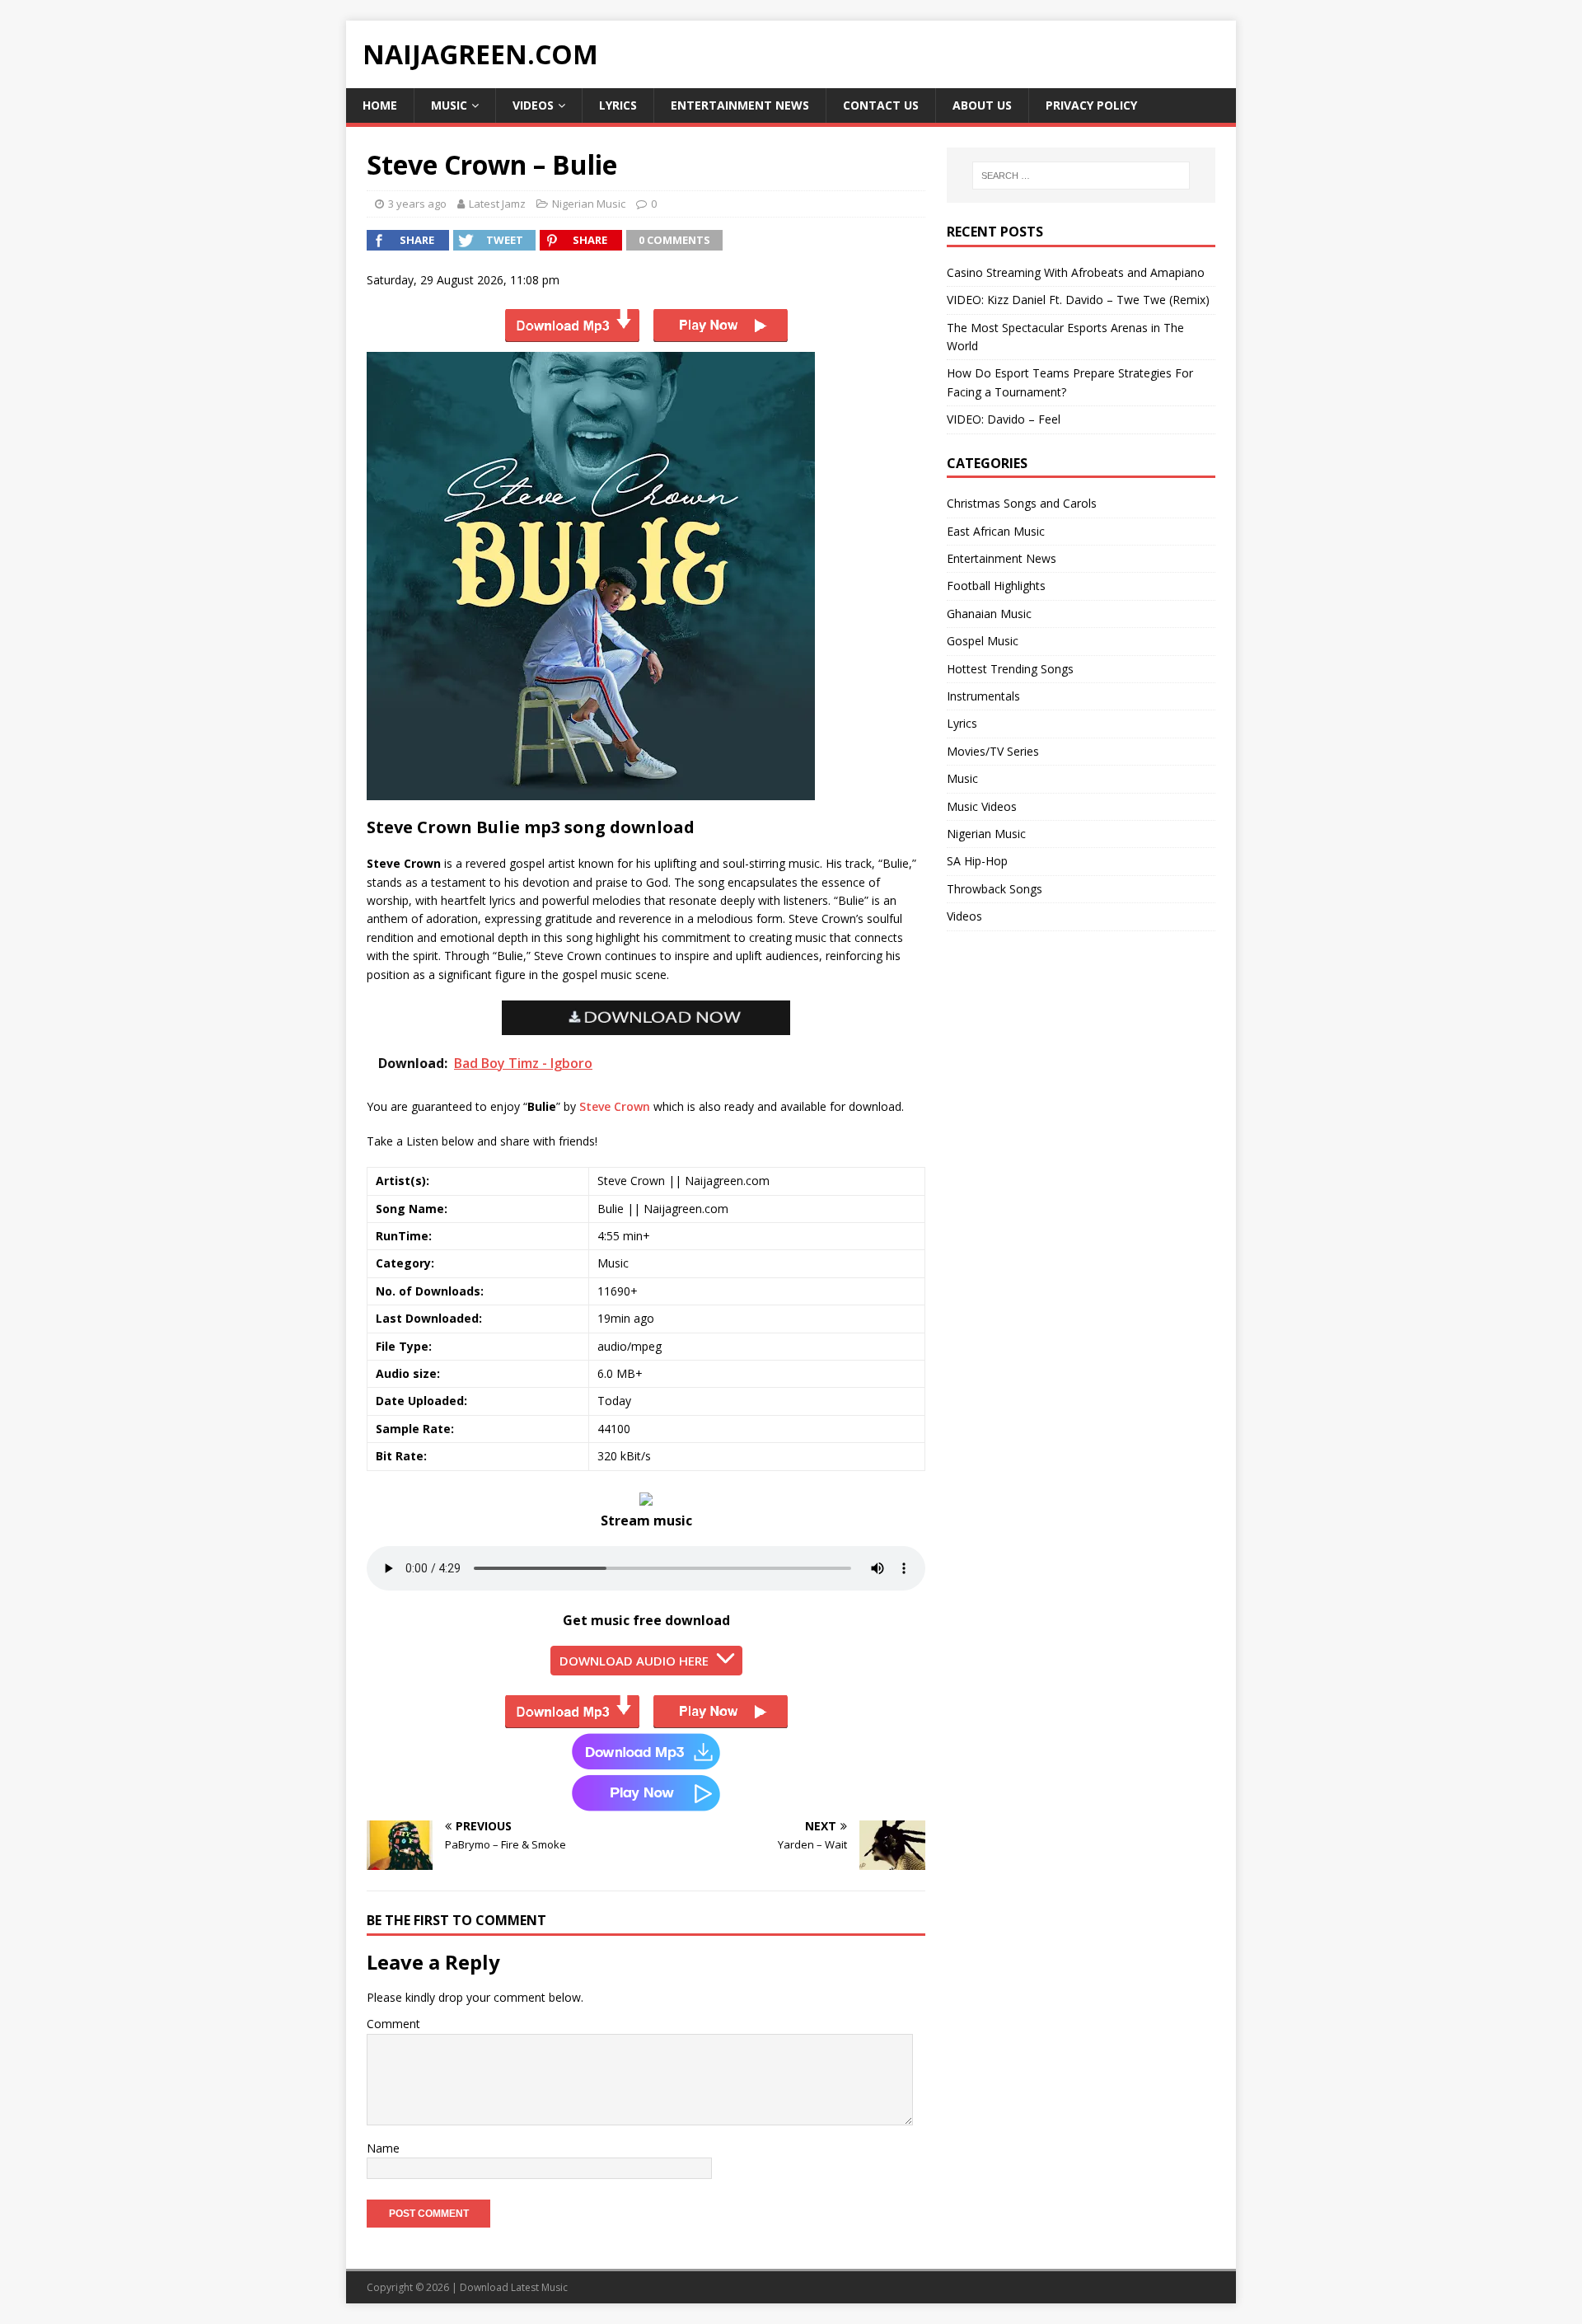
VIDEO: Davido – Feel (1004, 419)
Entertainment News (740, 105)
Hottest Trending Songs (1010, 669)
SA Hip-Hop (977, 861)
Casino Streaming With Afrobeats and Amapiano (1076, 272)
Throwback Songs (995, 889)
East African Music (996, 531)
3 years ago (417, 204)
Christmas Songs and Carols (1022, 503)
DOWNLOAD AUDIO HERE (634, 1661)
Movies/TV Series (993, 751)
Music (449, 105)
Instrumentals (983, 696)
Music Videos (982, 806)
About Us (982, 105)
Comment (393, 2024)
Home (380, 105)
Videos (533, 105)
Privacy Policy (1091, 105)
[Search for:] (1081, 176)
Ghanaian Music (989, 614)
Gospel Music (983, 641)
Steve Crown (615, 1106)
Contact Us (881, 105)
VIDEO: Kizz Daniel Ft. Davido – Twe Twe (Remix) (1078, 300)
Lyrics (618, 105)
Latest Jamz (497, 204)
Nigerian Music (589, 204)
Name (383, 2148)
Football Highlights (996, 586)
